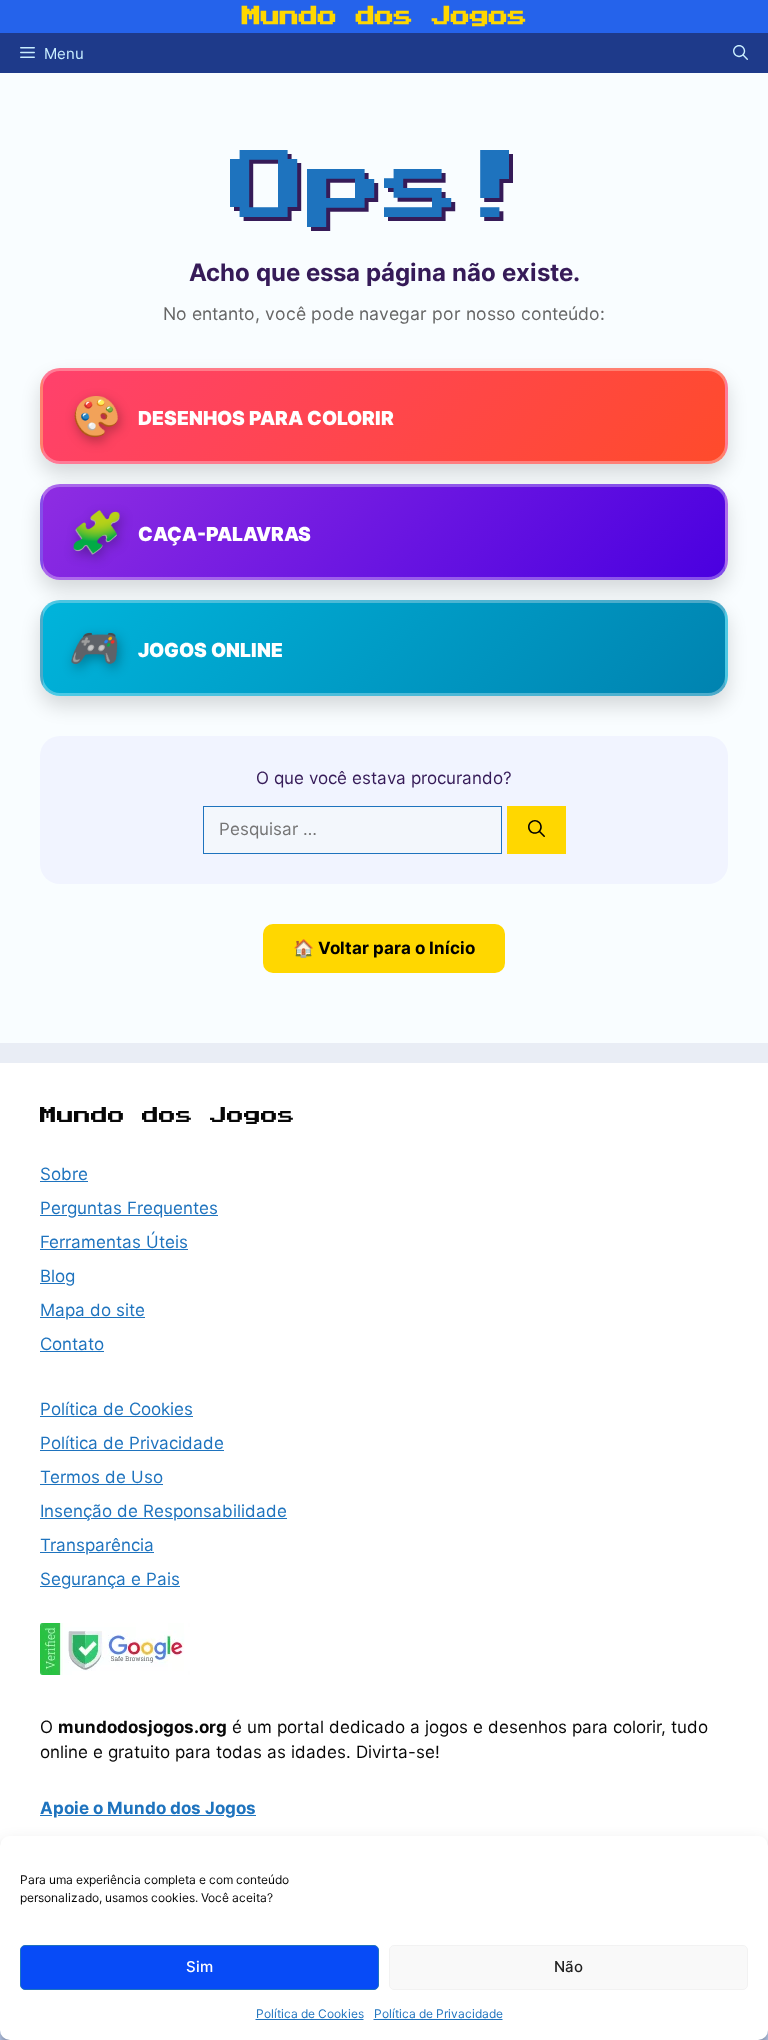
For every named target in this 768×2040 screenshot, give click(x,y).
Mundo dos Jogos (384, 16)
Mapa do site (92, 1310)
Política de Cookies (310, 2013)
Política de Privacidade (438, 2013)
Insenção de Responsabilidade (163, 1511)
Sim (199, 1966)
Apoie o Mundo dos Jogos (148, 1808)
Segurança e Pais (110, 1579)
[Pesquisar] (536, 830)
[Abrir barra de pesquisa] (740, 53)
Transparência (97, 1545)
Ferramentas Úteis (114, 1242)
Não (568, 1966)
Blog (57, 1276)
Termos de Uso (101, 1477)
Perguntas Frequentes (129, 1208)
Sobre (64, 1174)
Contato (72, 1344)
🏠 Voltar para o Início (384, 948)
